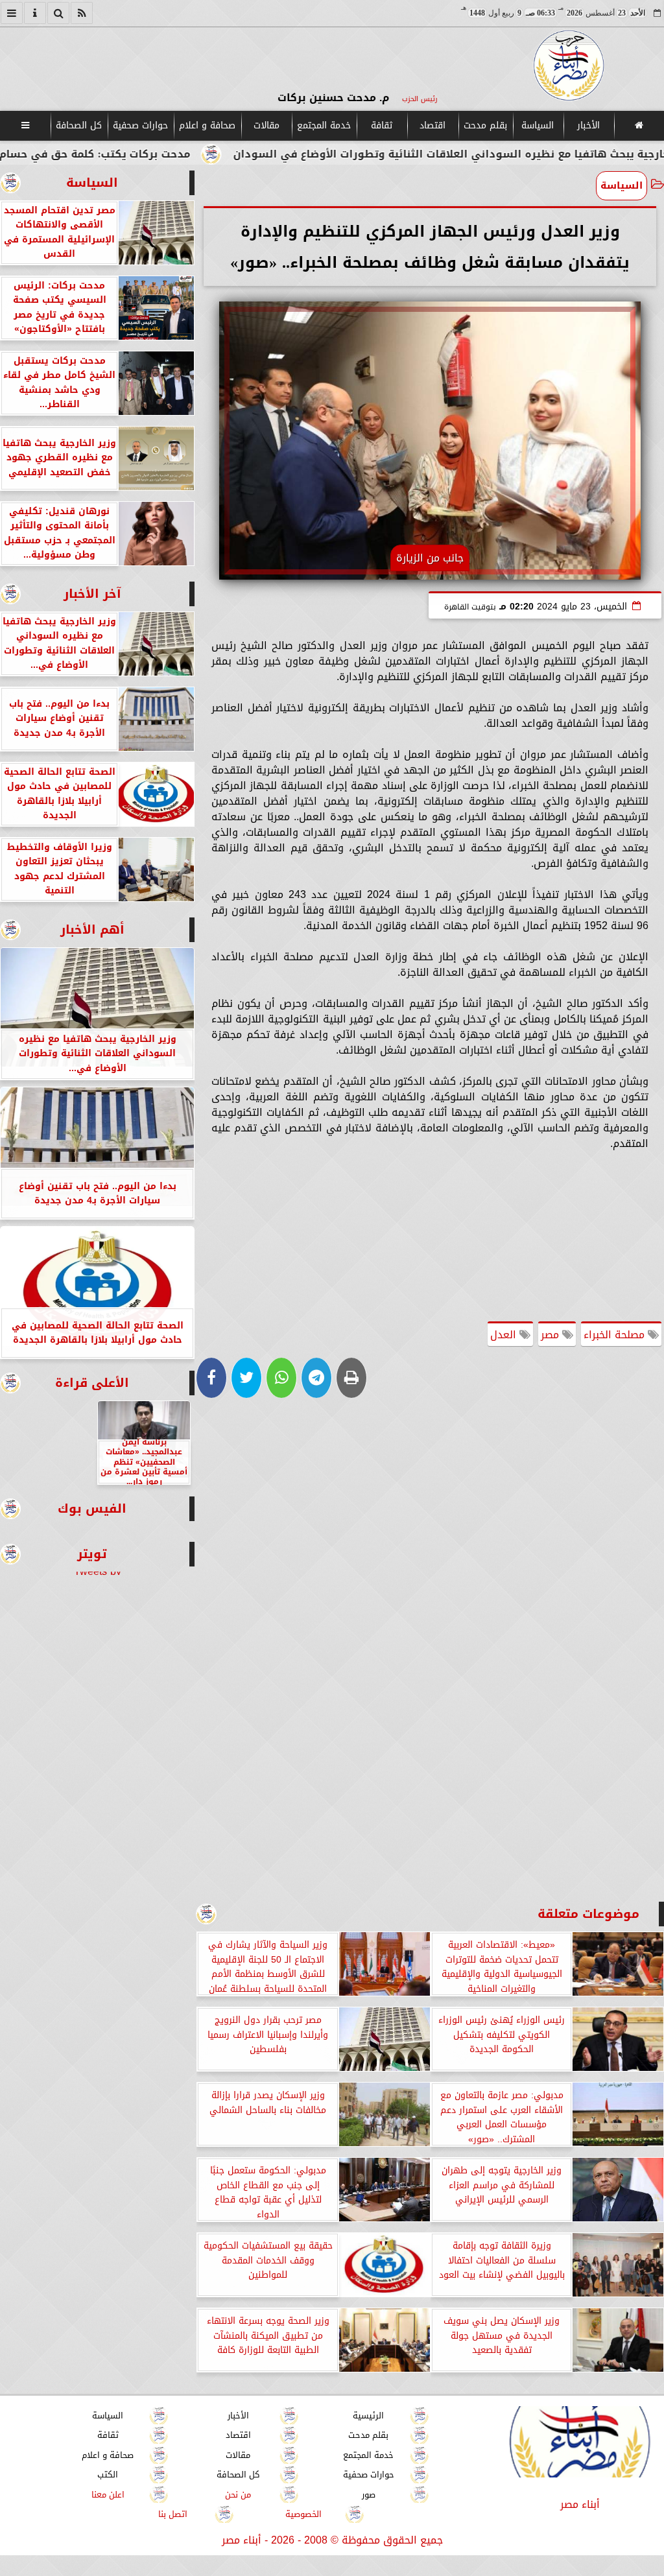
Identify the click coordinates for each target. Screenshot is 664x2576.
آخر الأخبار (92, 594)
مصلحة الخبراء (616, 1335)
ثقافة (382, 125)
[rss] (82, 13)
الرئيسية (368, 2416)
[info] (35, 13)
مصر (551, 1335)
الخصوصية (303, 2514)
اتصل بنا (173, 2514)
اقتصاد (433, 125)
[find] (58, 13)
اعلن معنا (108, 2495)
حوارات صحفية (140, 125)
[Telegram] (316, 1378)
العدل (505, 1335)
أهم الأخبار (92, 929)
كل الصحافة (79, 125)
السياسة (538, 125)
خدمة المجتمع (324, 125)
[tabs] (12, 13)
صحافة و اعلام (207, 125)
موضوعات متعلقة (588, 1914)
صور (369, 2495)
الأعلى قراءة (92, 1383)
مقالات (267, 125)
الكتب (108, 2475)
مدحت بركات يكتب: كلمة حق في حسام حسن (178, 154)
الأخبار (588, 125)
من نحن (238, 2495)
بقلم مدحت (485, 125)
